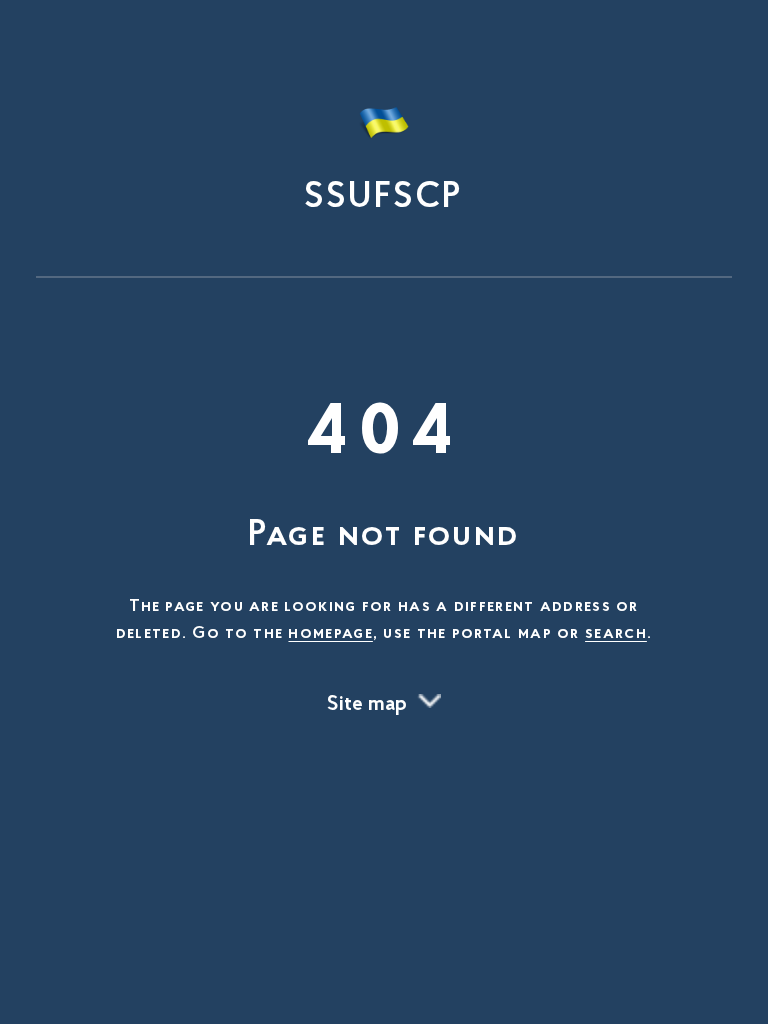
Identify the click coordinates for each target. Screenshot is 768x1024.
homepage (330, 634)
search (616, 634)
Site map (367, 705)
